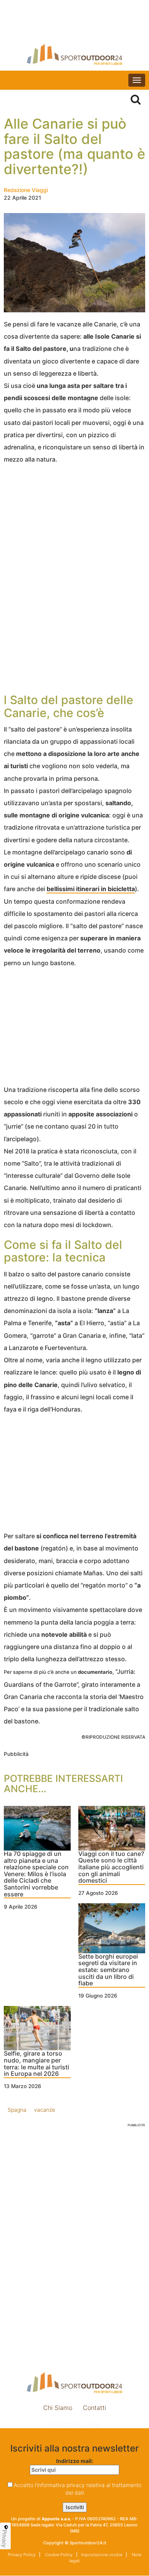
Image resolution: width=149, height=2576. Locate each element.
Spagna (17, 2110)
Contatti (95, 2408)
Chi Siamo (58, 2408)
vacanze (45, 2110)
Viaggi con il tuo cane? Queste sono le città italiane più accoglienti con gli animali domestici (111, 1867)
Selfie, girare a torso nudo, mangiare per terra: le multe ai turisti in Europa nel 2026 (36, 2064)
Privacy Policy (22, 2555)
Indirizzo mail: (75, 2461)
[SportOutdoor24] (74, 54)
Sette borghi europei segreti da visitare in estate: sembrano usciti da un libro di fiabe (108, 1970)
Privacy (5, 2539)
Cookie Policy (58, 2555)
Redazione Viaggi (26, 190)
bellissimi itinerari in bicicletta (91, 889)
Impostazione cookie (74, 2424)
